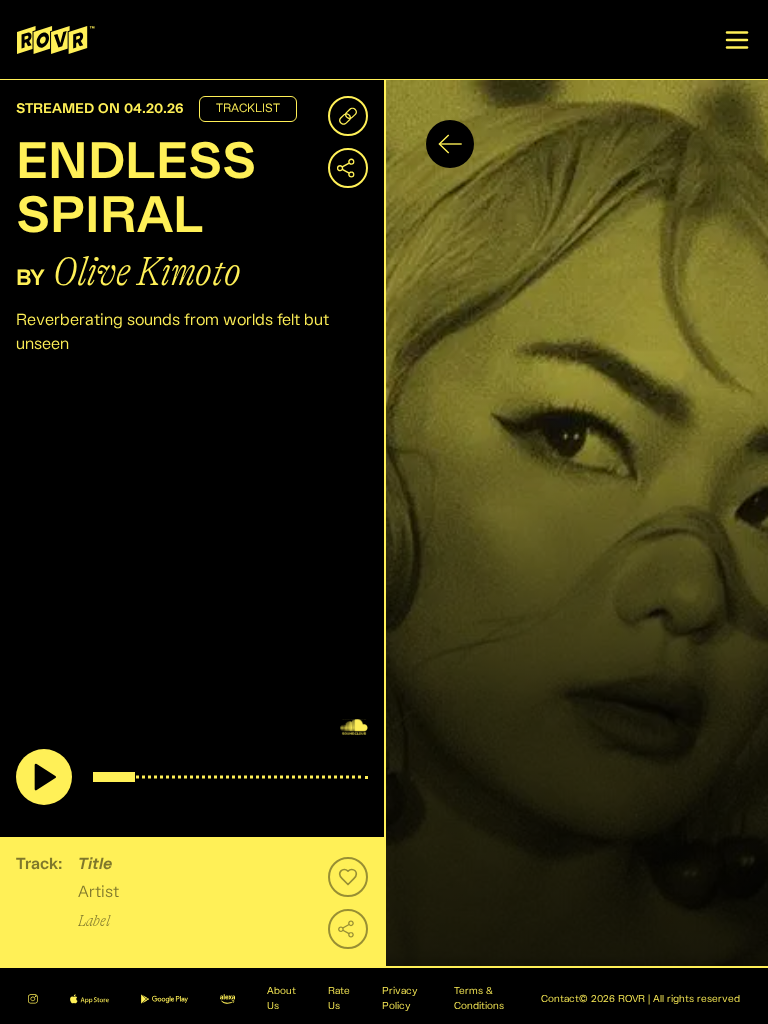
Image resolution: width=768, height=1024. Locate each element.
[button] (576, 523)
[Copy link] (348, 116)
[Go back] (450, 144)
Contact (560, 999)
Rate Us (339, 999)
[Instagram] (33, 999)
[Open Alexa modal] (227, 999)
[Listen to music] (44, 777)
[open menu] (737, 40)
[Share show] (348, 168)
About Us (281, 999)
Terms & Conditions (479, 999)
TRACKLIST (248, 109)
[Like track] (348, 877)
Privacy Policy (400, 999)
